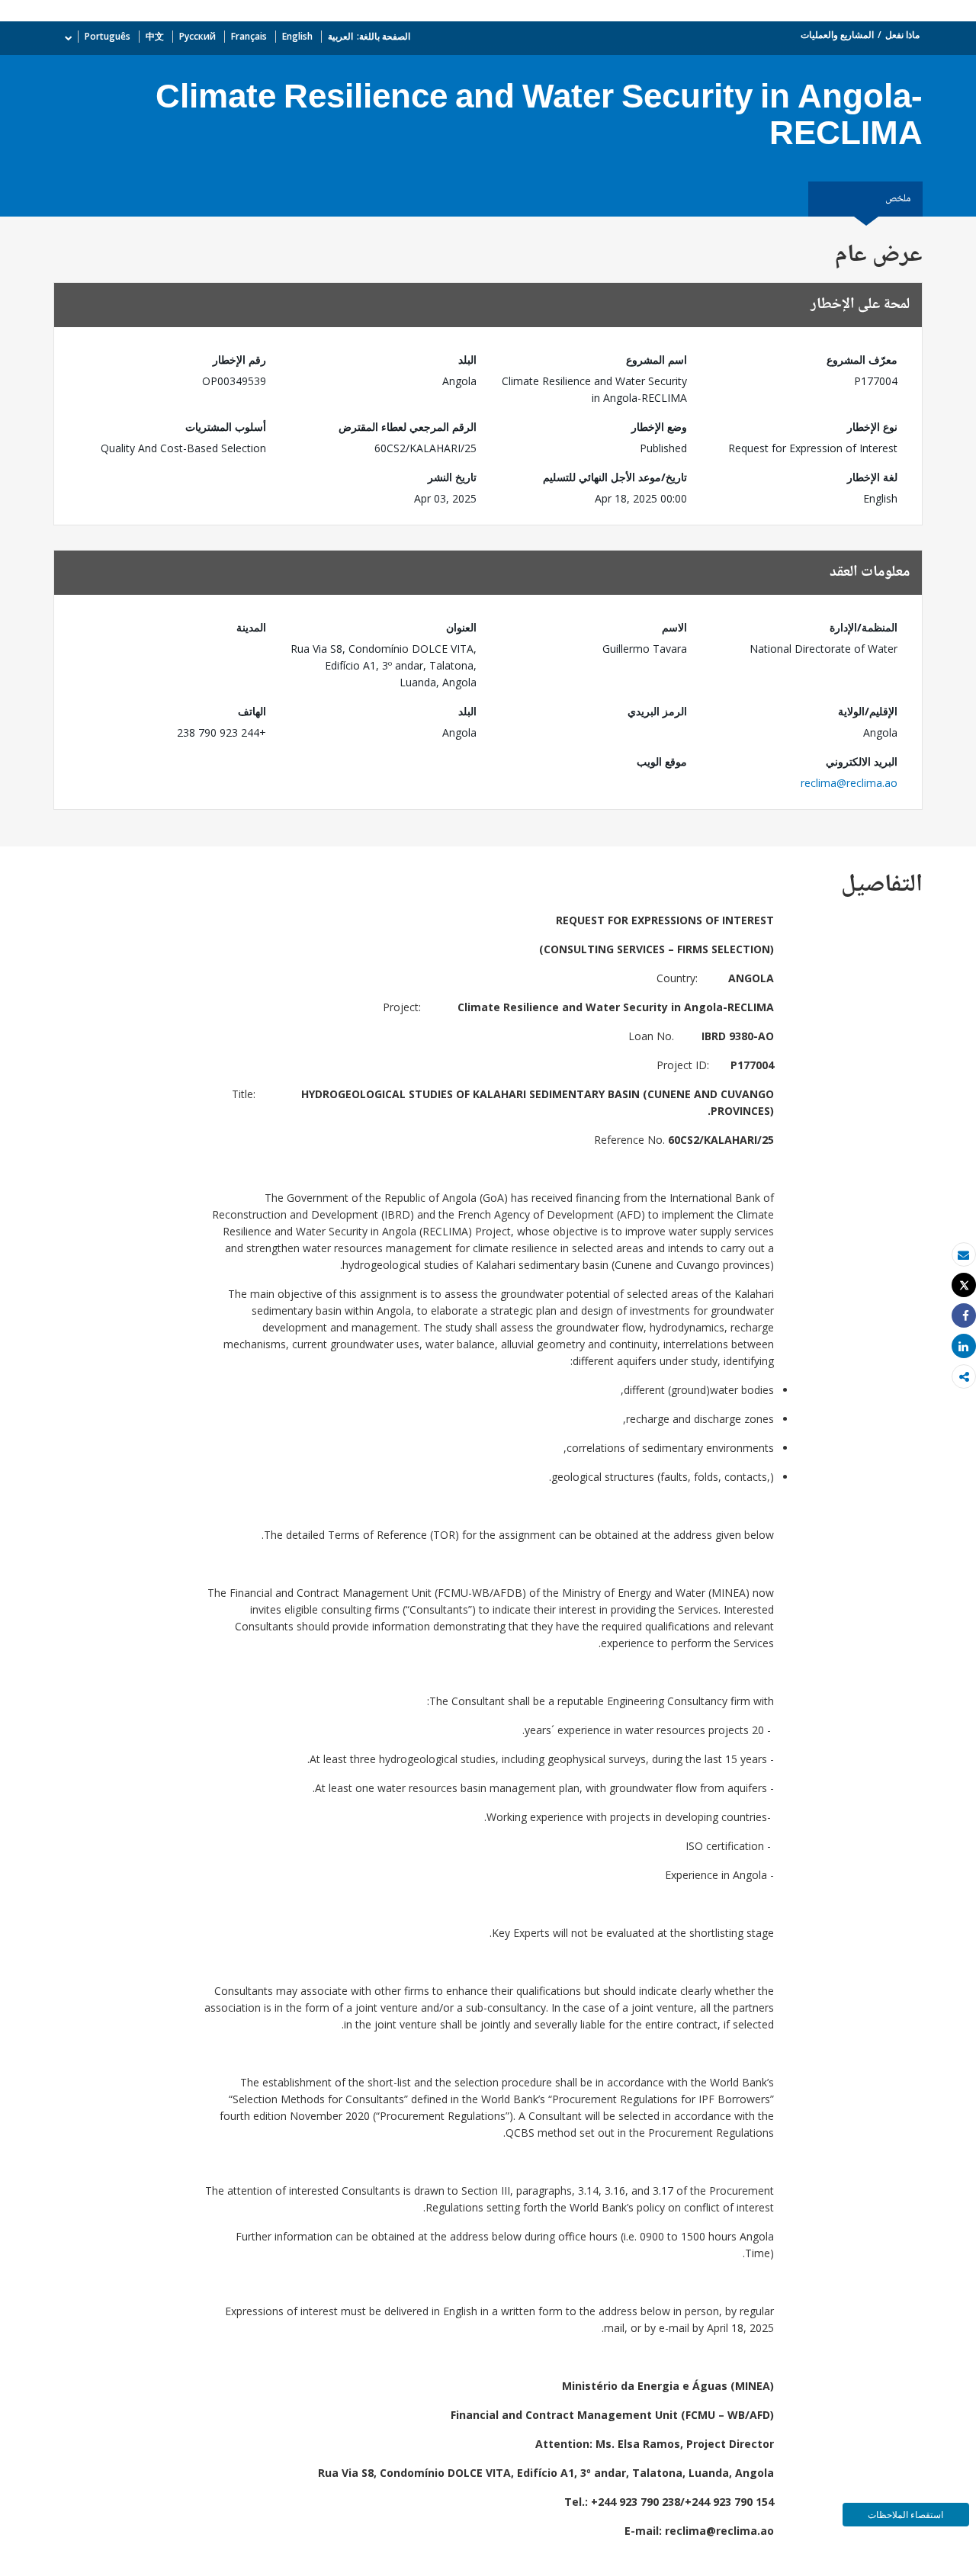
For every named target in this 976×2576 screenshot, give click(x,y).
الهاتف (252, 711)
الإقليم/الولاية (868, 711)
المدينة (251, 627)
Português (108, 36)
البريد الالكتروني (862, 761)
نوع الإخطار (872, 427)
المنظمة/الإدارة (864, 627)
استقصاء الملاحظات (905, 2515)
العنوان (461, 627)
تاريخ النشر (452, 477)
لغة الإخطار (872, 477)
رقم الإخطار (239, 360)
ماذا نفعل (902, 35)
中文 (155, 36)
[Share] (964, 1316)
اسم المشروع (657, 360)
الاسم (674, 627)
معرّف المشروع (862, 360)
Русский (197, 36)
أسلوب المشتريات (226, 427)
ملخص (898, 199)
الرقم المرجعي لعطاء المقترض (408, 427)
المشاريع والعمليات (837, 35)
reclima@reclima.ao (849, 783)
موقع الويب (662, 761)
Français (249, 36)
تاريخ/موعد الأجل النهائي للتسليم (615, 477)
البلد (467, 360)
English (297, 36)
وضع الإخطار (659, 427)
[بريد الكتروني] (964, 1255)
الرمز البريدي (657, 711)
